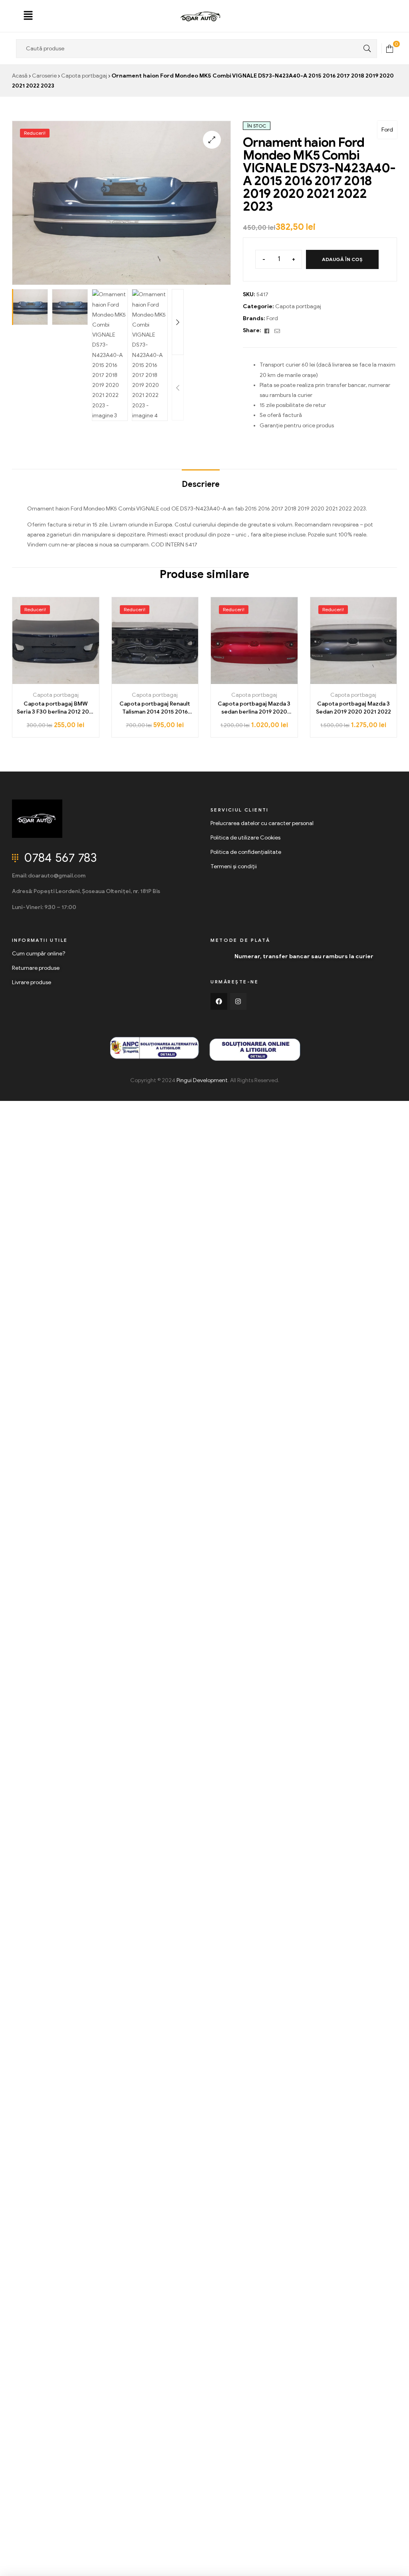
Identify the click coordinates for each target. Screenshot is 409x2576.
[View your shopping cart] (390, 48)
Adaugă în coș (342, 259)
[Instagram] (238, 1001)
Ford (387, 130)
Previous (178, 388)
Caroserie (44, 76)
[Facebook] (219, 1001)
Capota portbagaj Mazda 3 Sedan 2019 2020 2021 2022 (353, 708)
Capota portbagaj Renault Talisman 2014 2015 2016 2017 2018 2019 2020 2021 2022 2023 (155, 708)
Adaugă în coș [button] (56, 681)
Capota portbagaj (84, 76)
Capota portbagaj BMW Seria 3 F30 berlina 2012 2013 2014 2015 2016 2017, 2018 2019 (56, 708)
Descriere (201, 484)
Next (178, 322)
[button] (28, 16)
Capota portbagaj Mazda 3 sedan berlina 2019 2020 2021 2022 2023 (254, 708)
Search (365, 49)
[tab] (201, 481)
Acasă (20, 76)
